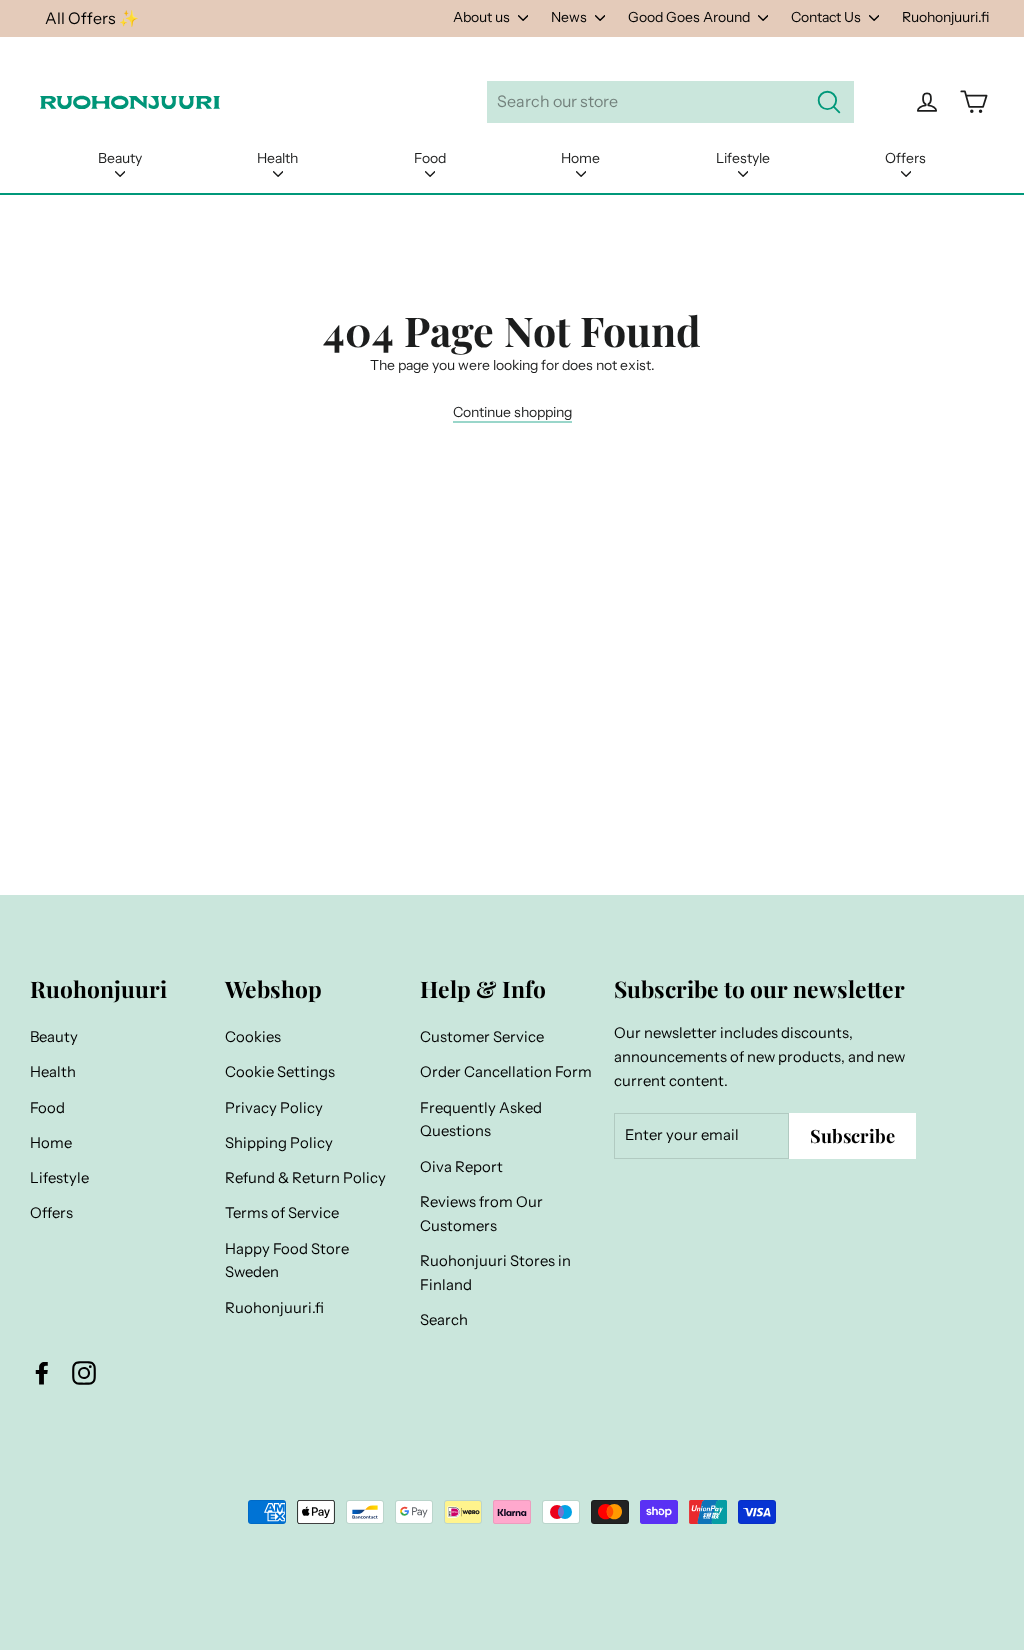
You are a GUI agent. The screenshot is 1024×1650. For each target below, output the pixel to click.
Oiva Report (461, 1167)
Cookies (253, 1037)
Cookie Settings (280, 1072)
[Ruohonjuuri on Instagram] (84, 1372)
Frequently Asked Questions (481, 1120)
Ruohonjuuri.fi (945, 17)
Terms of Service (282, 1213)
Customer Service (482, 1037)
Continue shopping (512, 412)
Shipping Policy (279, 1143)
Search (444, 1320)
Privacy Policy (274, 1108)
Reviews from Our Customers (481, 1214)
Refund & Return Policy (305, 1178)
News (570, 17)
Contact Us (827, 17)
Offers (905, 158)
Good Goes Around (690, 17)
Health (277, 158)
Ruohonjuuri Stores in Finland (495, 1273)
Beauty (120, 158)
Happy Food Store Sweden (287, 1261)
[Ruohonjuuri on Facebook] (42, 1372)
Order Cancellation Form (506, 1072)
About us (483, 17)
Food (430, 158)
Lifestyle (743, 158)
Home (580, 158)
